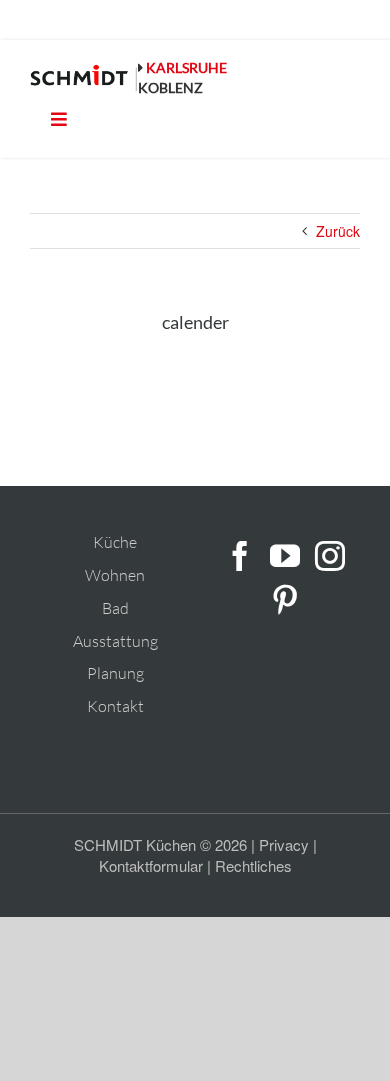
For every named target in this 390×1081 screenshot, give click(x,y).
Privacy (284, 844)
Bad (115, 608)
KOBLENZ (170, 87)
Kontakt (115, 706)
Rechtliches (253, 865)
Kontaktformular (151, 865)
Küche (115, 542)
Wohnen (115, 575)
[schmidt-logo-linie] (84, 78)
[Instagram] (330, 556)
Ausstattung (115, 641)
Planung (115, 673)
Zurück (338, 231)
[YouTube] (285, 556)
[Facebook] (240, 556)
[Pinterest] (285, 600)
